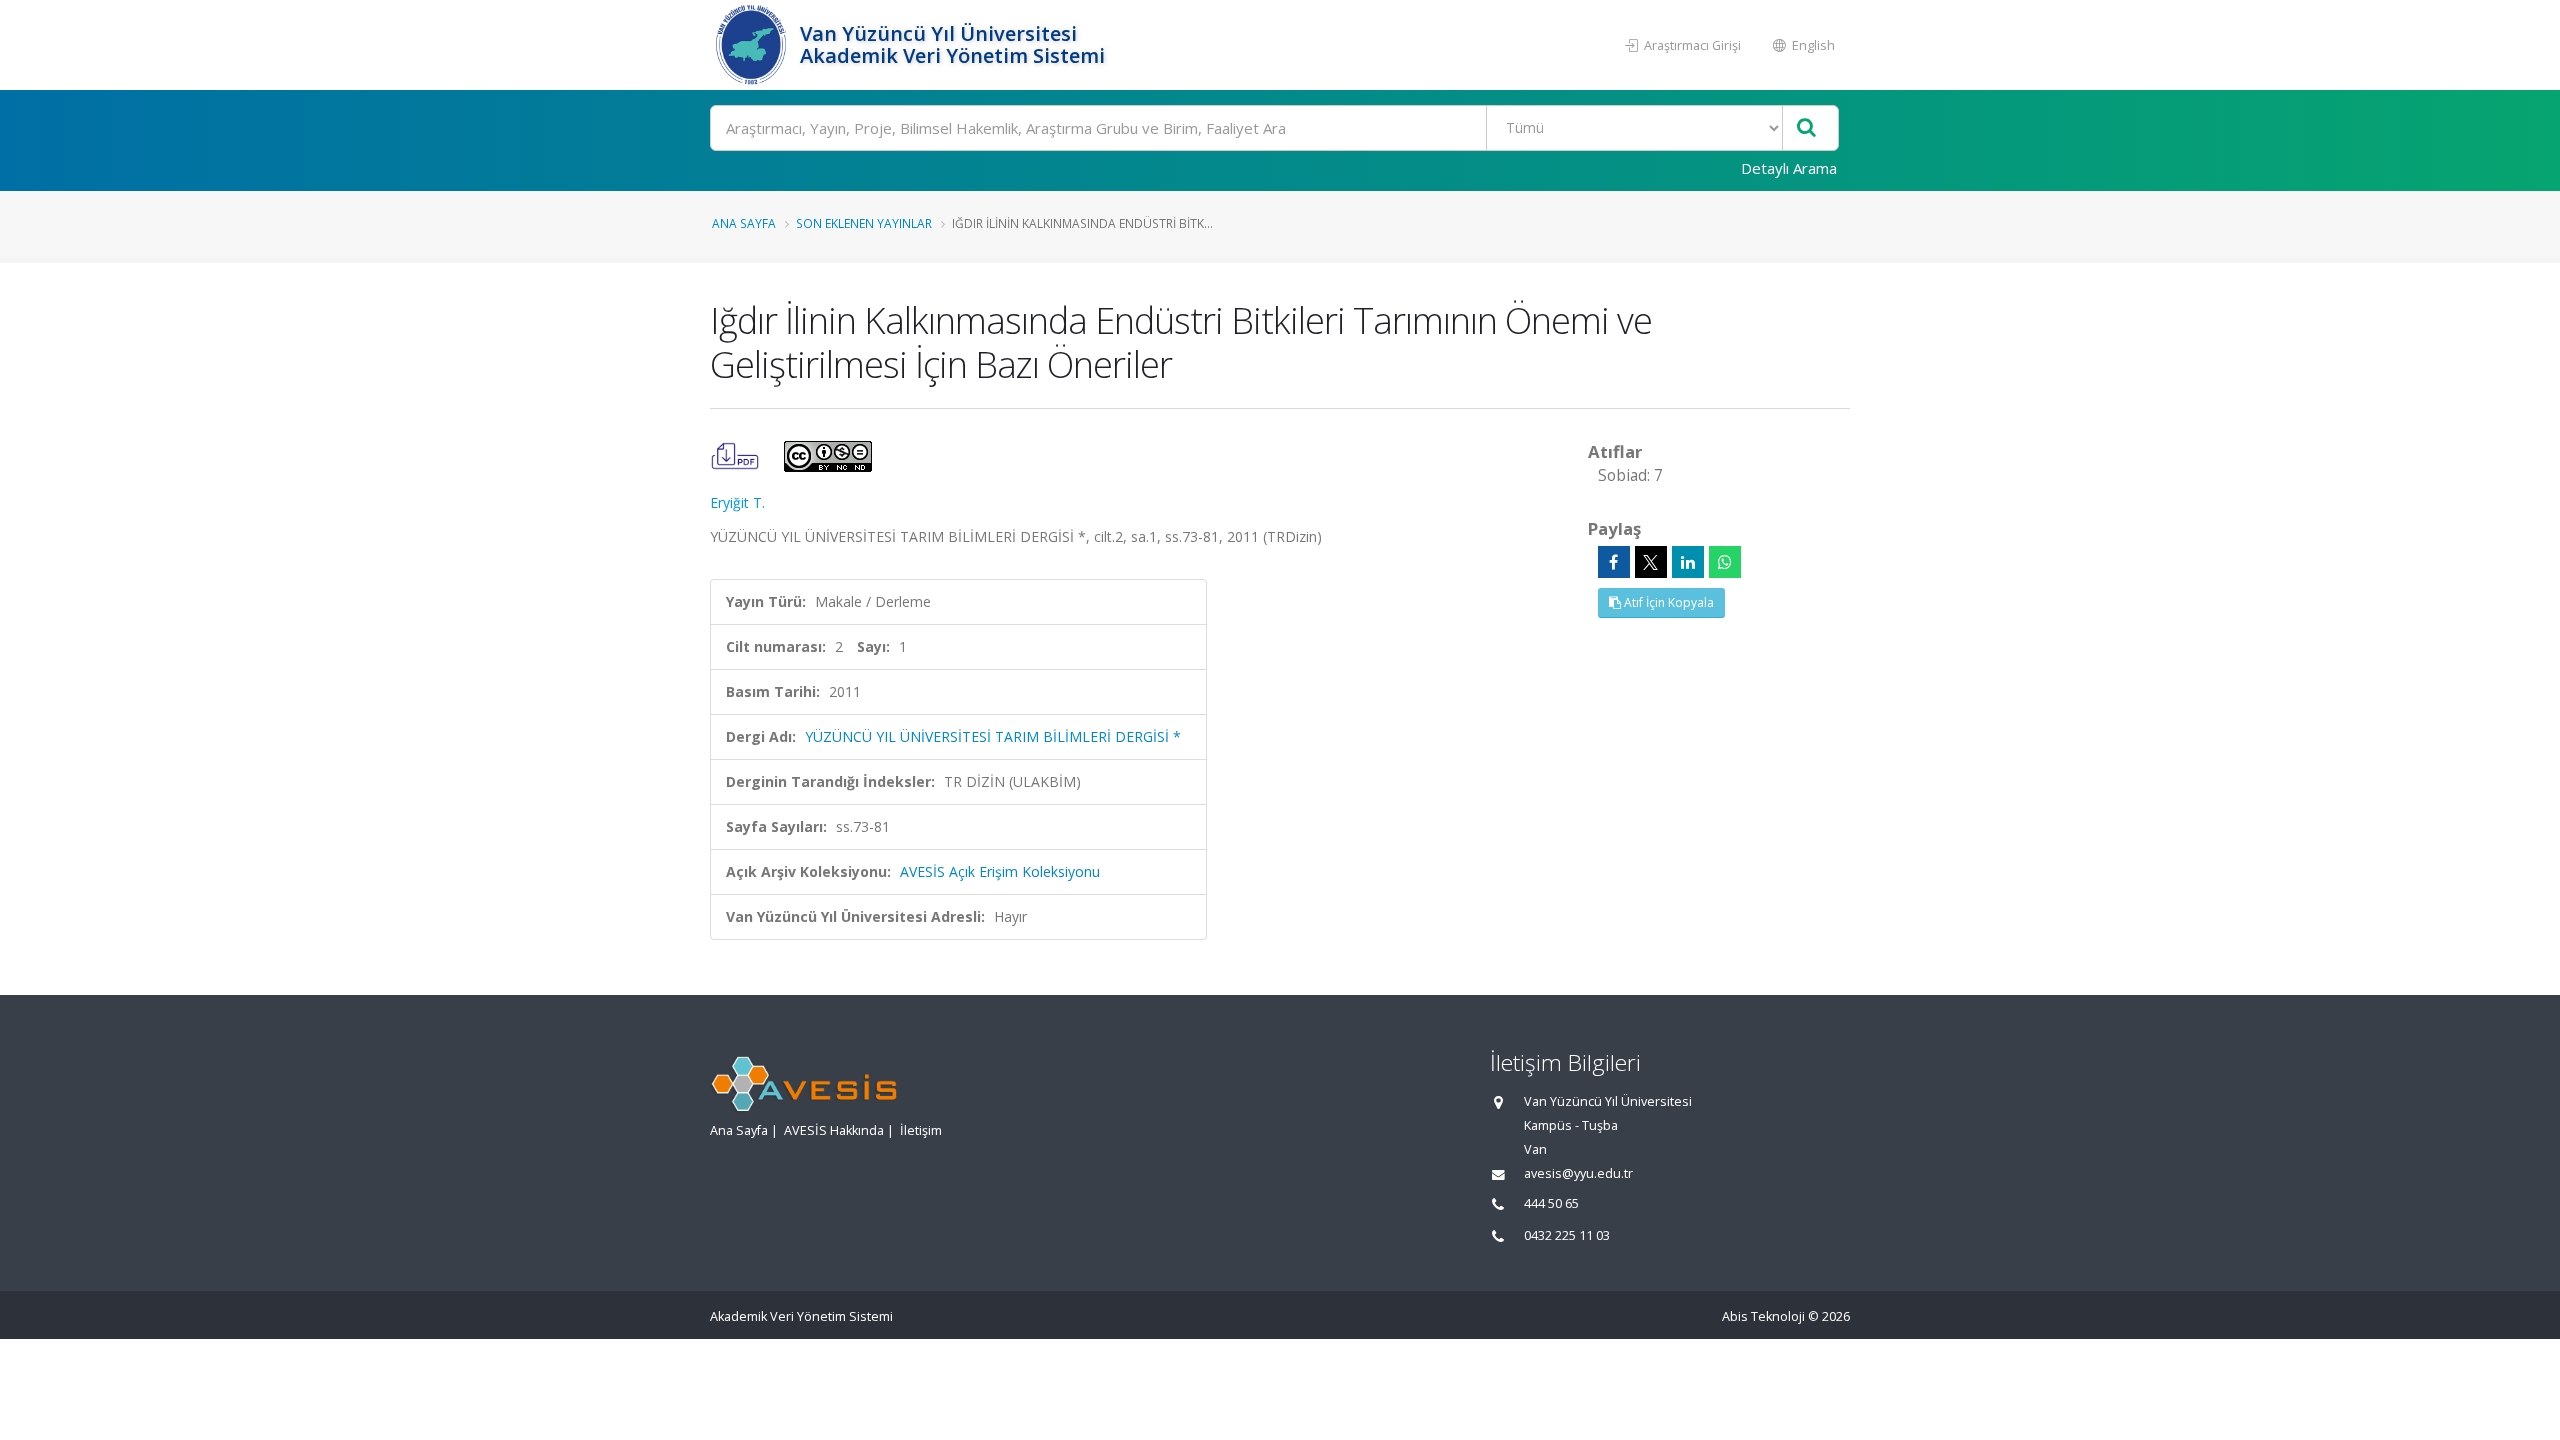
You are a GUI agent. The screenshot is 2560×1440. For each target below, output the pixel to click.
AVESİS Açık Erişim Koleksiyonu (1000, 871)
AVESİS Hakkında (834, 1130)
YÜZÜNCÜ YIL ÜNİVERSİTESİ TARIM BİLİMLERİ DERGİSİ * (993, 736)
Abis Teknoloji (1763, 1316)
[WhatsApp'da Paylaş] (1725, 562)
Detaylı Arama (1789, 168)
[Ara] (1806, 128)
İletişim (921, 1130)
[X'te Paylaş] (1651, 562)
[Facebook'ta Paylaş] (1614, 562)
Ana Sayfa (744, 223)
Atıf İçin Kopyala (1667, 602)
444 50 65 (1551, 1203)
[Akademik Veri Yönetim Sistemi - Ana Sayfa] (752, 45)
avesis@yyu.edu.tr (1578, 1173)
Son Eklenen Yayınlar (864, 223)
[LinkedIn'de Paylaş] (1688, 562)
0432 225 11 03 (1567, 1235)
